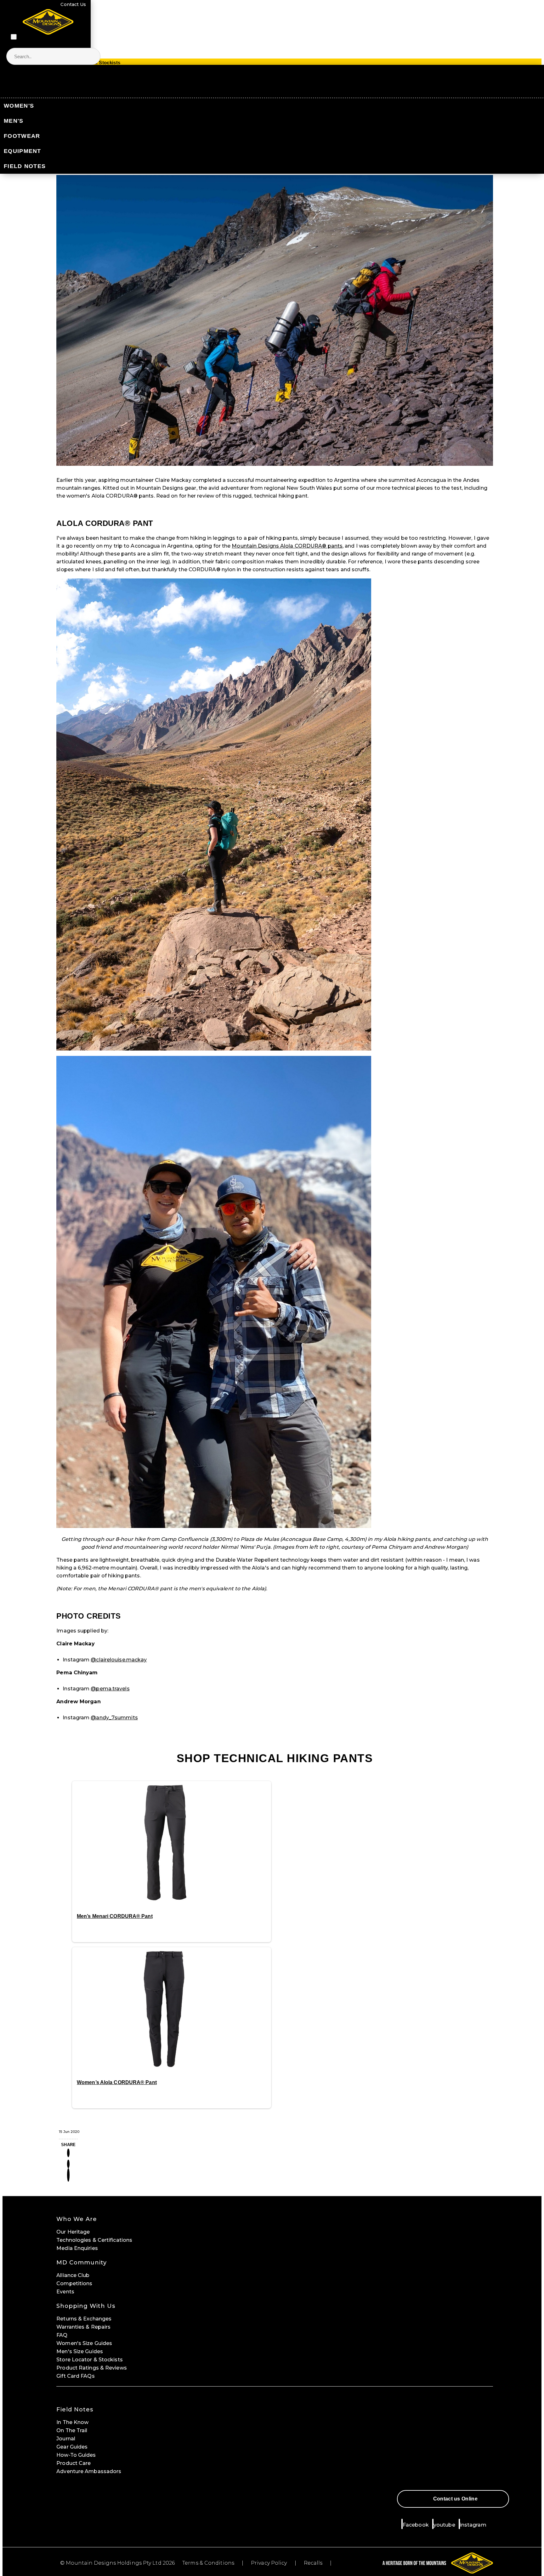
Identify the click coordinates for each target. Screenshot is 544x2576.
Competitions (74, 2283)
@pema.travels (110, 1689)
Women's (19, 106)
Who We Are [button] (77, 2219)
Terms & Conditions (208, 2563)
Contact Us (73, 4)
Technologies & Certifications (94, 2240)
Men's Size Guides (80, 2351)
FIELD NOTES (25, 166)
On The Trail (72, 2430)
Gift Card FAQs (75, 2376)
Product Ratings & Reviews (92, 2368)
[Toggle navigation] (14, 37)
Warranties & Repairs (83, 2327)
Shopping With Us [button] (86, 2306)
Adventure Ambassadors (89, 2471)
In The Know (72, 2422)
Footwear (22, 136)
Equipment (23, 151)
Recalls (313, 2563)
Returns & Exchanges (84, 2319)
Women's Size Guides (84, 2343)
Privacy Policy (269, 2563)
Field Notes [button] (75, 2410)
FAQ (62, 2335)
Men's (14, 121)
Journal (66, 2439)
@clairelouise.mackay (119, 1660)
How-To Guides (76, 2455)
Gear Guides (72, 2447)
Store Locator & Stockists (90, 2360)
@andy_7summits (114, 1718)
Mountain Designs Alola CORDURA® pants (287, 546)
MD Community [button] (82, 2263)
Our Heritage (73, 2232)
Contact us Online (455, 2499)
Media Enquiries (77, 2248)
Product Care (74, 2463)
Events (65, 2292)
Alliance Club (73, 2275)
